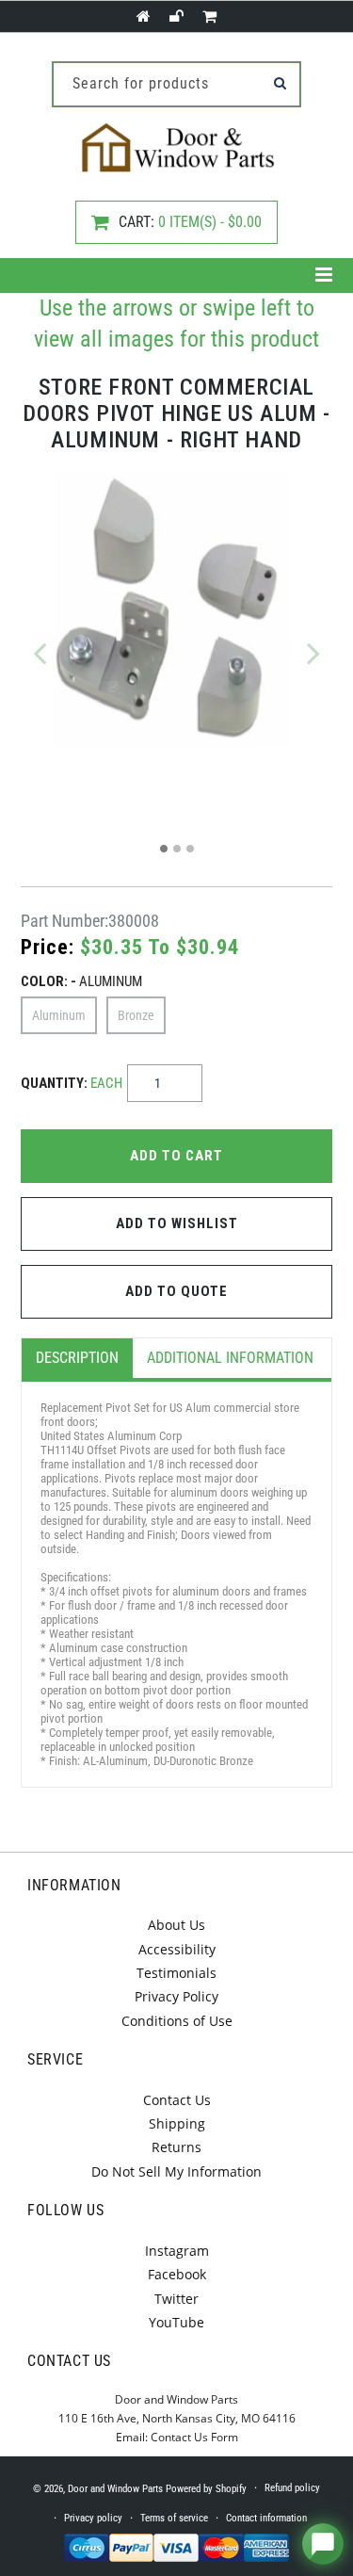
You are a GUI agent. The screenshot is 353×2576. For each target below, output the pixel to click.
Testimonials (176, 1973)
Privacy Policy (176, 1996)
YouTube (176, 2322)
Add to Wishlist (177, 1223)
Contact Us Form (194, 2437)
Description (77, 1358)
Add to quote (176, 1291)
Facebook (177, 2274)
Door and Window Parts (115, 2489)
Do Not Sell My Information (176, 2171)
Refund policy (292, 2488)
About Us (176, 1925)
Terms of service (174, 2518)
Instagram (177, 2251)
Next (313, 653)
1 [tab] (164, 849)
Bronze (136, 1015)
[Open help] (323, 2544)
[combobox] (176, 84)
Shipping (177, 2123)
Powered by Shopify (206, 2489)
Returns (176, 2147)
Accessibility (177, 1949)
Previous (40, 653)
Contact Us (177, 2100)
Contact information (266, 2518)
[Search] (280, 83)
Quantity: (72, 1083)
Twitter (176, 2299)
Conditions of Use (177, 2021)
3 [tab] (190, 849)
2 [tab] (177, 849)
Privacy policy (93, 2518)
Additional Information (230, 1358)
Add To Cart (176, 1156)
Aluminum (59, 1015)
